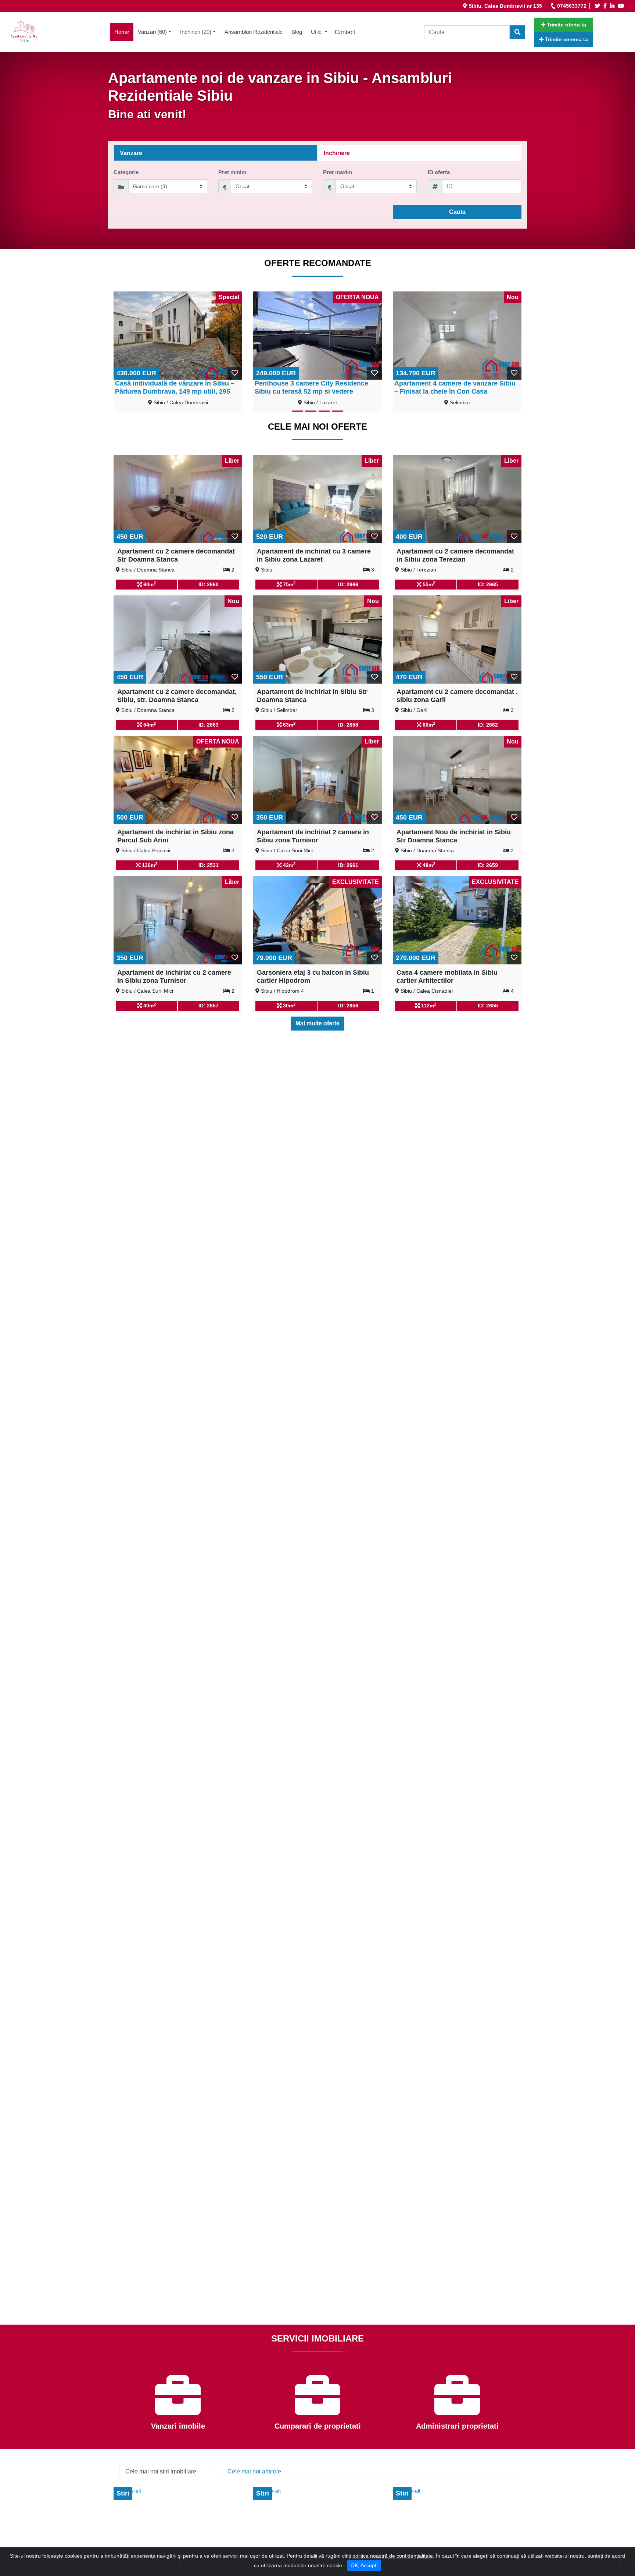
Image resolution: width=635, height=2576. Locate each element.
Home (124, 32)
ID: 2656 (348, 1006)
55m (428, 584)
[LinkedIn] (613, 6)
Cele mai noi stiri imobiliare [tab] (161, 2471)
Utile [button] (317, 32)
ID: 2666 (348, 584)
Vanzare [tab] (131, 153)
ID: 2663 (209, 725)
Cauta (457, 212)
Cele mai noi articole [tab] (254, 2471)
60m (149, 584)
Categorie (126, 172)
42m (288, 865)
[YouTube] (622, 6)
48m (428, 865)
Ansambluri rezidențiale (254, 32)
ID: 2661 (348, 865)
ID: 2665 (488, 584)
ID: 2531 (209, 865)
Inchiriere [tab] (337, 153)
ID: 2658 (348, 725)
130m (149, 865)
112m (428, 1005)
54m (149, 724)
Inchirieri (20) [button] (196, 32)
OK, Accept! (364, 2565)
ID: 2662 (488, 725)
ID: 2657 (209, 1006)
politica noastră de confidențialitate (393, 2556)
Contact (345, 32)
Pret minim (232, 172)
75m (288, 584)
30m (288, 1005)
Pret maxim (338, 172)
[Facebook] (606, 6)
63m (288, 724)
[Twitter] (599, 6)
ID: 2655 (488, 1006)
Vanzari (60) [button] (152, 32)
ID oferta (439, 172)
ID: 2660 (209, 584)
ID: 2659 (488, 865)
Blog (297, 32)
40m (149, 1005)
